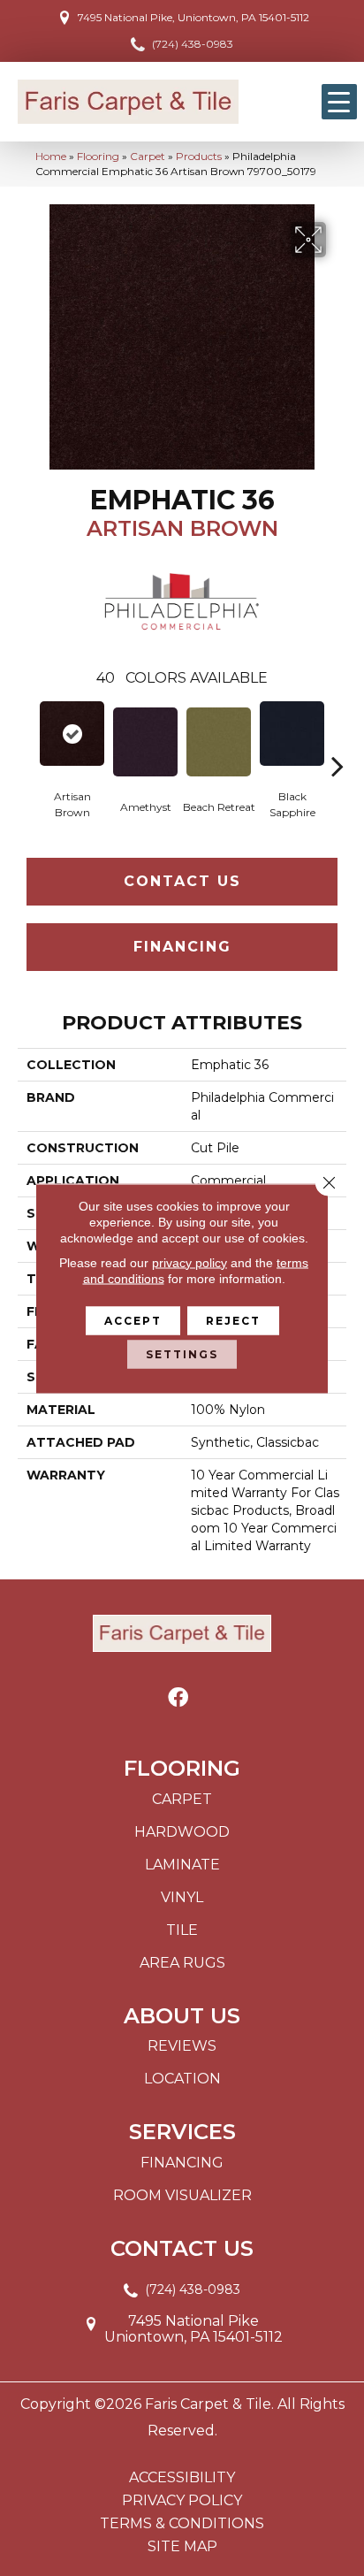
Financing (182, 947)
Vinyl (182, 1897)
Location (182, 2079)
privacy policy (190, 1262)
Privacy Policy (182, 2501)
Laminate (182, 1865)
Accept (133, 1320)
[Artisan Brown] (72, 734)
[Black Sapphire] (292, 734)
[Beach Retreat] (219, 742)
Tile (182, 1930)
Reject (233, 1320)
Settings (182, 1353)
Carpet (148, 156)
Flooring (98, 156)
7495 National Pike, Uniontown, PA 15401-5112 (193, 17)
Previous (27, 739)
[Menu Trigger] (339, 102)
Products (199, 156)
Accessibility (182, 2478)
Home (51, 156)
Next (337, 739)
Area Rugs (182, 1963)
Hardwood (182, 1832)
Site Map (182, 2547)
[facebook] (178, 1698)
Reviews (182, 2046)
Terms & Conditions (182, 2524)
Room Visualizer (182, 2195)
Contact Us (182, 881)
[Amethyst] (145, 742)
